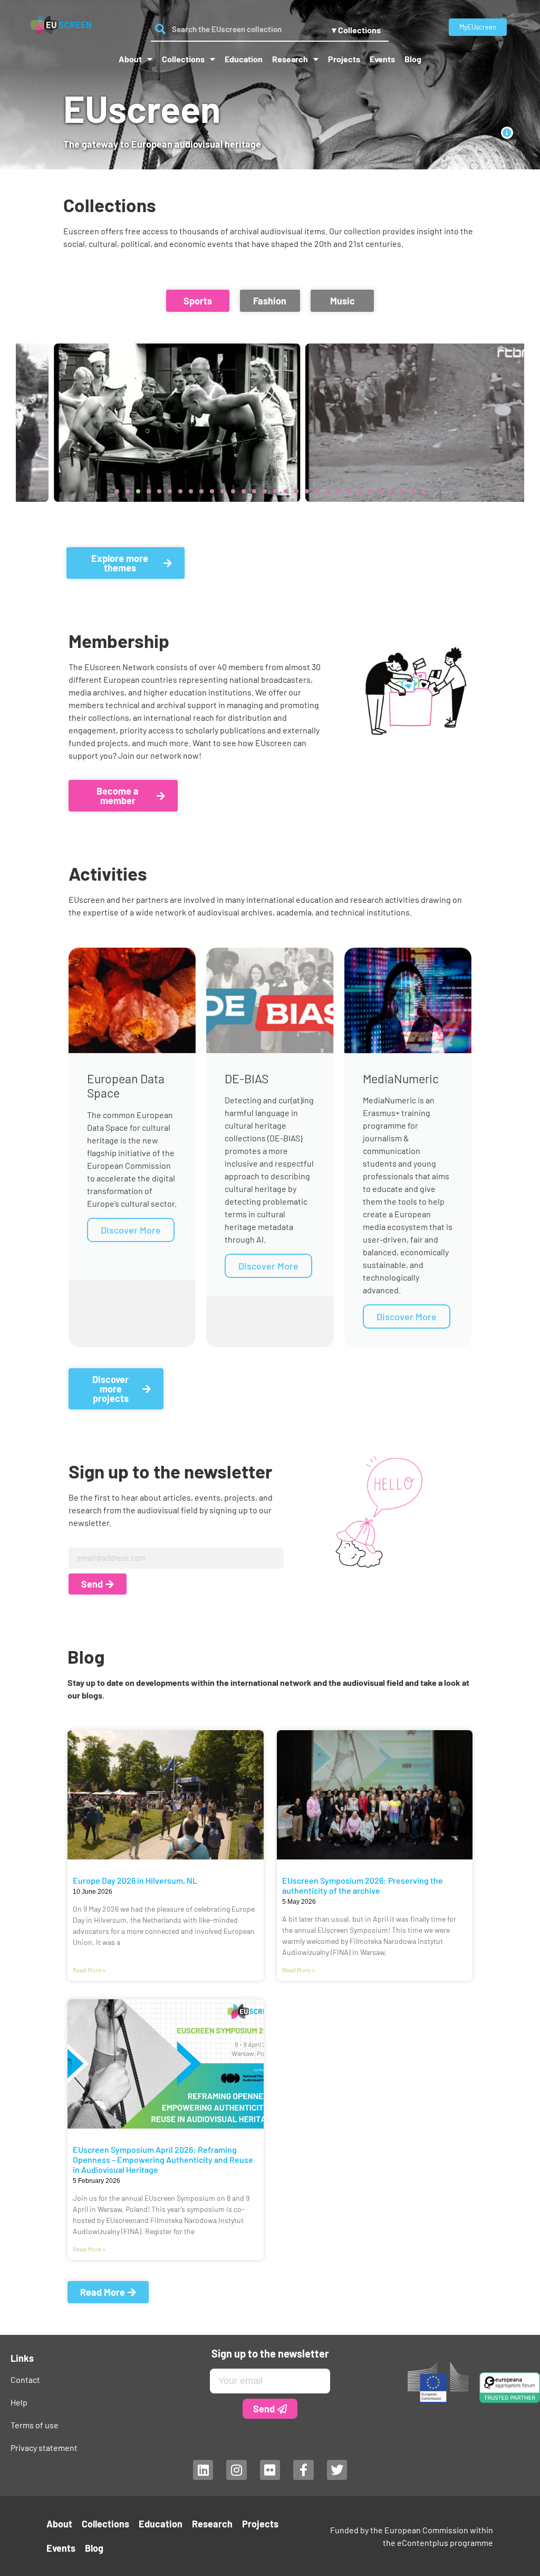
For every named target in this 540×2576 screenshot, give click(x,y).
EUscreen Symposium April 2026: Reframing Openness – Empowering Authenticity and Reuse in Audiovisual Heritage (163, 2159)
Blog (413, 59)
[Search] (160, 29)
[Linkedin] (203, 2470)
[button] (198, 301)
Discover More (131, 1230)
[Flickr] (270, 2470)
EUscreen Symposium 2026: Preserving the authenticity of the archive (363, 1885)
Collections (183, 59)
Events (382, 59)
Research (290, 59)
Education (244, 59)
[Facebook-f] (303, 2470)
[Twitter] (337, 2470)
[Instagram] (236, 2470)
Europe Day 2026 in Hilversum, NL (135, 1880)
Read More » (89, 1970)
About (130, 59)
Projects (344, 59)
